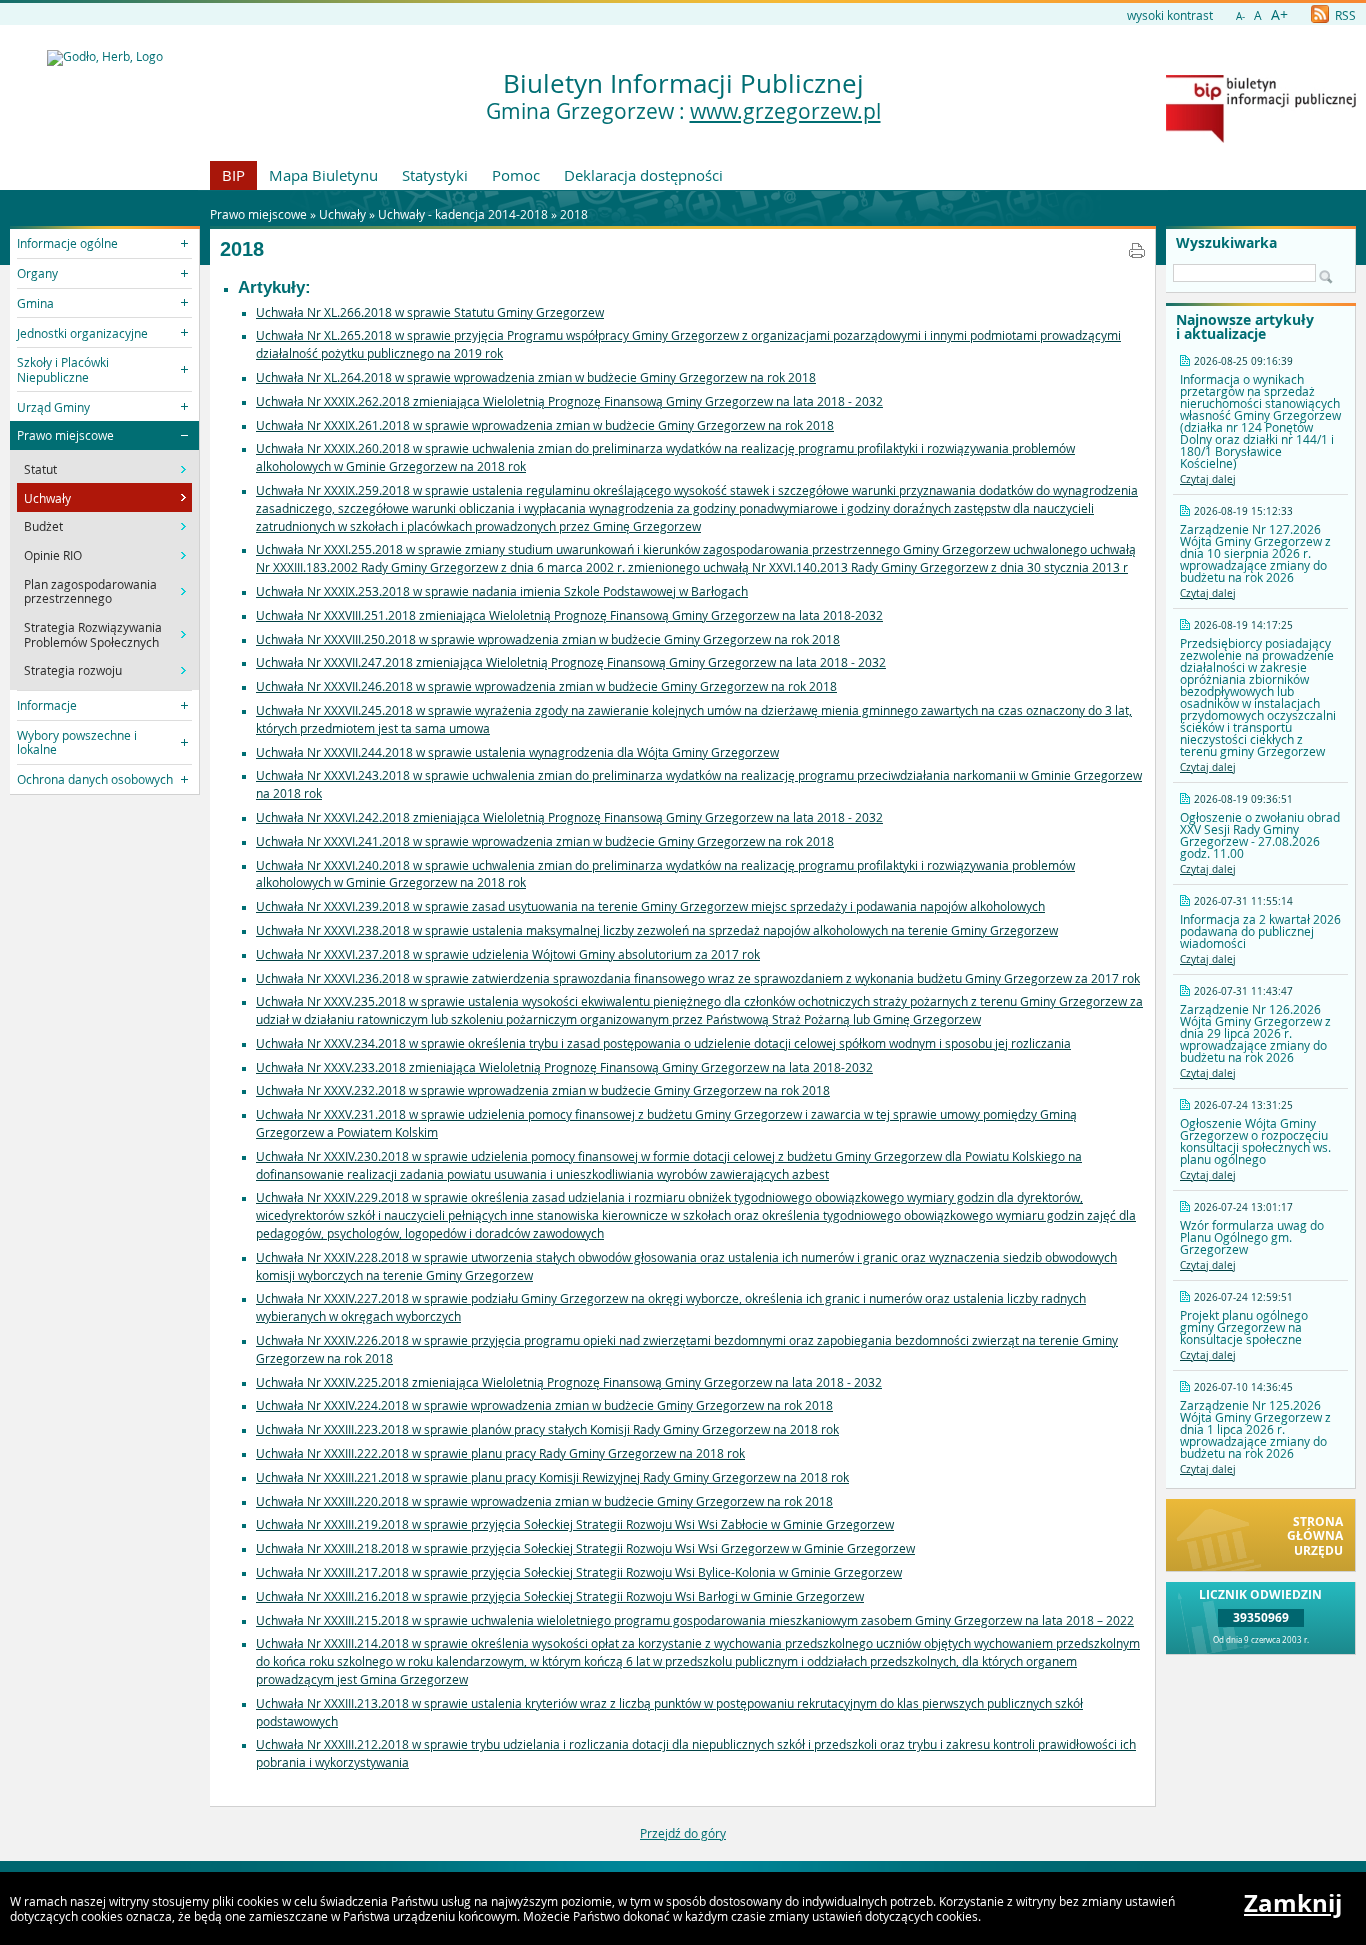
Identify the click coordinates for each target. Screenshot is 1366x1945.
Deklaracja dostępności (643, 175)
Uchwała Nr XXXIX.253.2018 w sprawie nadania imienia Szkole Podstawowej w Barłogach (502, 591)
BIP (233, 175)
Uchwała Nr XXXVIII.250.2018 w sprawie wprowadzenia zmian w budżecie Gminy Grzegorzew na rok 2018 (548, 639)
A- (1240, 16)
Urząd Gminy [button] (53, 407)
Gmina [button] (35, 303)
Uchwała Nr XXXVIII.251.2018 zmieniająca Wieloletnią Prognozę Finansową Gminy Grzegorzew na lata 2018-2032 (569, 615)
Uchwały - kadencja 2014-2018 (463, 214)
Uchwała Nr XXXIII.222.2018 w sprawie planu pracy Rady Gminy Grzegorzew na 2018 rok (500, 1453)
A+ (1279, 14)
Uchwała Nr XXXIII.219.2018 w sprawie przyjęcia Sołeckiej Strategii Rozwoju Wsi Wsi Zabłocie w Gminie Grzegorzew (575, 1524)
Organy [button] (37, 273)
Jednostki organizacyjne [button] (82, 333)
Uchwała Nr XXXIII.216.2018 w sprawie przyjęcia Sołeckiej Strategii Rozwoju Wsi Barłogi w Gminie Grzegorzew (560, 1596)
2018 (574, 214)
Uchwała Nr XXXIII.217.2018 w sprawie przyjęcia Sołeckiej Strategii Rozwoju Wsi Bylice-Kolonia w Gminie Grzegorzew (579, 1572)
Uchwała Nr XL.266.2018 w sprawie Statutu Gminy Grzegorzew (430, 312)
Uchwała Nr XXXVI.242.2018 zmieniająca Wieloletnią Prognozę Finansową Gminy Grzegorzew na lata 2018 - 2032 (569, 817)
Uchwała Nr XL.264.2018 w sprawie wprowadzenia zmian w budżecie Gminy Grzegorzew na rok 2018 (536, 377)
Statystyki (435, 175)
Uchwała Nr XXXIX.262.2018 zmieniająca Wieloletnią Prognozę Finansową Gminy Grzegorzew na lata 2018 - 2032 (569, 401)
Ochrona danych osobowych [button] (95, 779)
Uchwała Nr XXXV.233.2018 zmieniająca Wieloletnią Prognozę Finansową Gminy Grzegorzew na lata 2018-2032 (564, 1067)
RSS (1344, 15)
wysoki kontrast (1170, 15)
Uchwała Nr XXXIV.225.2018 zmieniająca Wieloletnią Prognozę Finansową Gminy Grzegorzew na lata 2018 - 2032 (569, 1382)
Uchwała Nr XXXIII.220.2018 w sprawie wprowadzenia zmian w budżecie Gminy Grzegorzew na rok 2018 (544, 1501)
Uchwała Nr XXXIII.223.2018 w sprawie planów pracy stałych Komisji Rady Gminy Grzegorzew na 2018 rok (547, 1429)
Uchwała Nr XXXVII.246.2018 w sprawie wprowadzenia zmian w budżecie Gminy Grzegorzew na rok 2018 (546, 686)
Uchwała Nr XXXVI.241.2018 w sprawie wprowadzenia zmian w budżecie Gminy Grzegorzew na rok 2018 (545, 841)
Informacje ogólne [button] (67, 243)
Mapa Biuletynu (323, 175)
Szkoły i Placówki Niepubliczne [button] (63, 369)
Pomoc (516, 175)
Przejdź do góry (683, 1833)
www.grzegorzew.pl (785, 111)
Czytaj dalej (1208, 479)
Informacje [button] (47, 705)
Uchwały (342, 214)
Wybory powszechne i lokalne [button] (77, 742)
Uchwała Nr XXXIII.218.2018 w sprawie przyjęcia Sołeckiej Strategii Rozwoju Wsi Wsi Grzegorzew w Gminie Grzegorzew (585, 1548)
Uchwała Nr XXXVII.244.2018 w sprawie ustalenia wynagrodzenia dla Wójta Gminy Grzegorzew (517, 752)
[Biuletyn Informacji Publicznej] (1261, 138)
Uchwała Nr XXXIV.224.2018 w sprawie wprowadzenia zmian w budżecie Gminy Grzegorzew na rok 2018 (544, 1405)
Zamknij (1293, 1903)
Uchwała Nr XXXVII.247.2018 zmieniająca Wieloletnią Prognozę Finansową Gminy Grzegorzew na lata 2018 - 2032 (571, 662)
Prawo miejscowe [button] (65, 435)
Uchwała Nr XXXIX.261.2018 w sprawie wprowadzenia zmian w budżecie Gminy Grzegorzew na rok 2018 (545, 425)
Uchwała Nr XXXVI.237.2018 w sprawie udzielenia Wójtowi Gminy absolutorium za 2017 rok (508, 954)
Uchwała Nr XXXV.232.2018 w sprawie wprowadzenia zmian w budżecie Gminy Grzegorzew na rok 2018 (543, 1090)
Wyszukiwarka (1226, 243)
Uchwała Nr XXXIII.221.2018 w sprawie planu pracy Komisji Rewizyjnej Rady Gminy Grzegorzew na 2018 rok (552, 1477)
